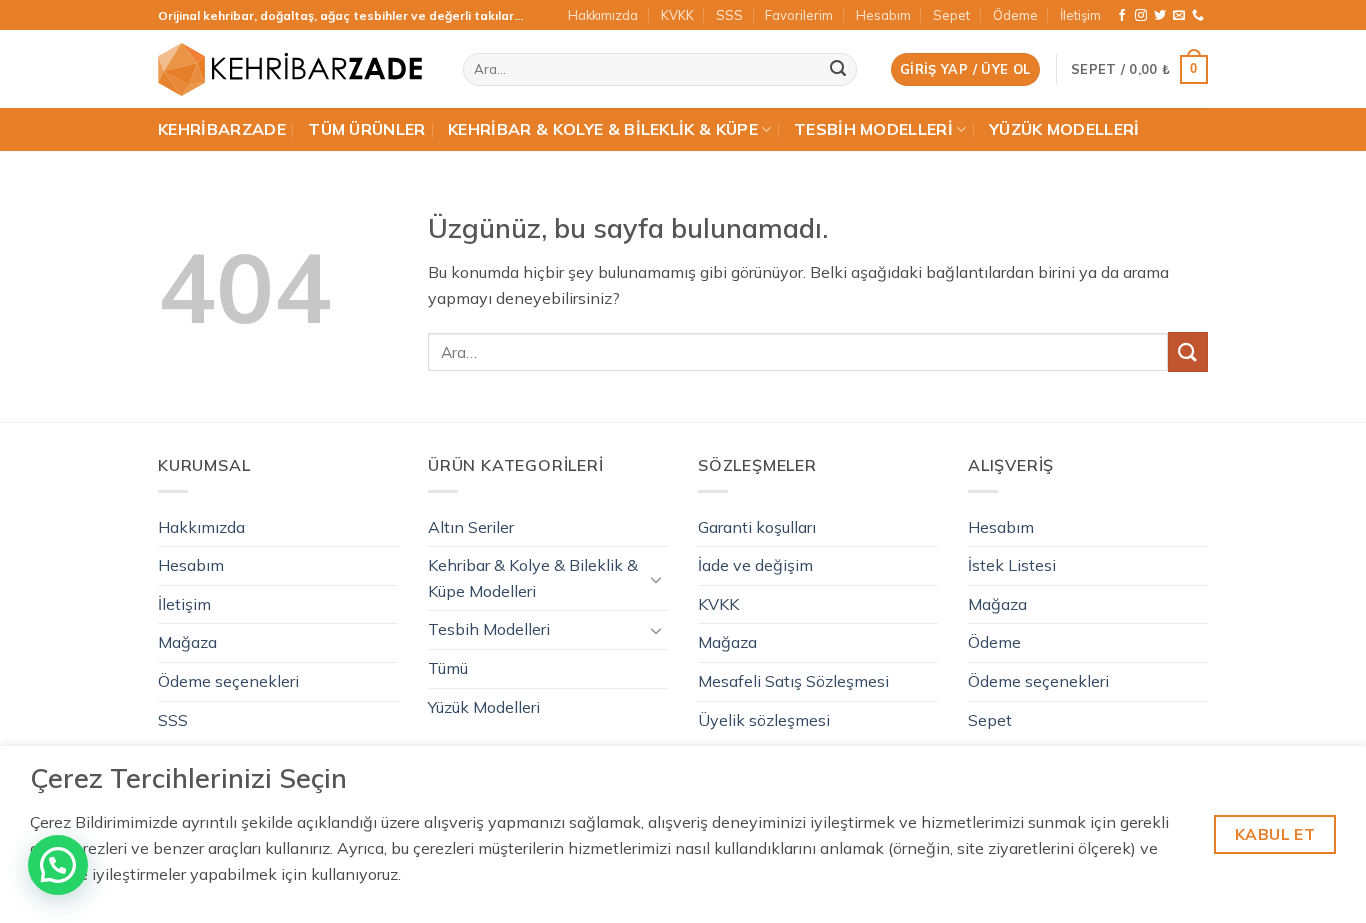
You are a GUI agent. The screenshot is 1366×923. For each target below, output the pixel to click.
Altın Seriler (471, 527)
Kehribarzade (222, 129)
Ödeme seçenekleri (228, 681)
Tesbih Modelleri (873, 129)
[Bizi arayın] (1198, 16)
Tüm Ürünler (367, 129)
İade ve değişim (755, 565)
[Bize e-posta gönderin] (1179, 16)
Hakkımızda (603, 15)
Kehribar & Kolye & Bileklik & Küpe (603, 129)
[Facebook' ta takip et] (1122, 16)
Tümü (448, 668)
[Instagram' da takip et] (1141, 16)
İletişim (1080, 15)
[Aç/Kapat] (656, 579)
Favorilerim (799, 15)
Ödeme (1015, 15)
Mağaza (187, 642)
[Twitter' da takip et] (1160, 16)
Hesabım (883, 15)
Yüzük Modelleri (1064, 129)
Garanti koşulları (757, 527)
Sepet (951, 15)
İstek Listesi (1012, 565)
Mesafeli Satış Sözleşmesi (793, 681)
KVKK (677, 15)
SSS (729, 15)
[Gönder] (838, 70)
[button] (965, 69)
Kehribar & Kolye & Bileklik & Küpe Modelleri (533, 578)
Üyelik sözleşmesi (764, 720)
